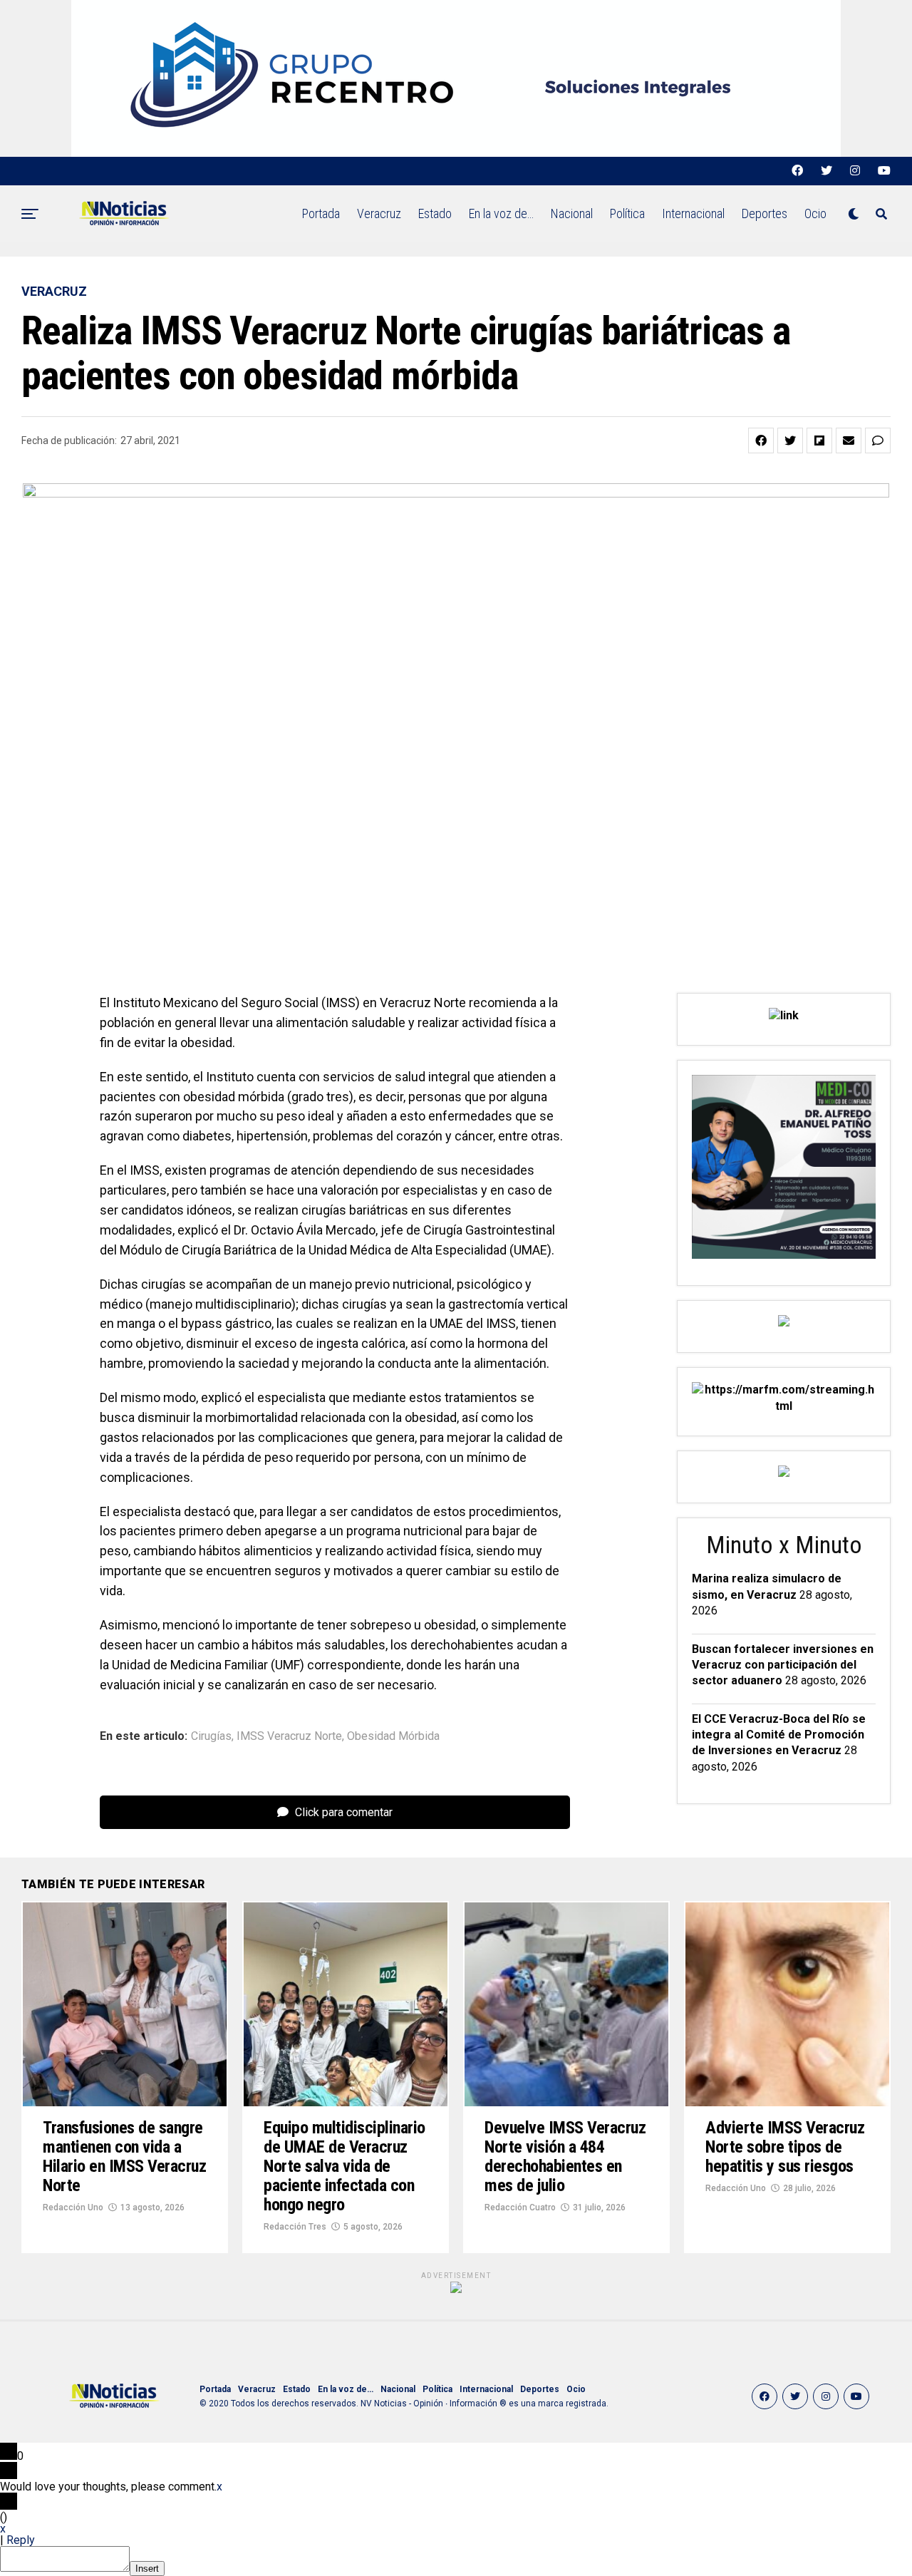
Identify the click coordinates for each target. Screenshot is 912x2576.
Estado (435, 213)
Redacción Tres (295, 2227)
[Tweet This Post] (790, 441)
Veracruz (379, 213)
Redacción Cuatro (520, 2207)
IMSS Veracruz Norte (289, 1736)
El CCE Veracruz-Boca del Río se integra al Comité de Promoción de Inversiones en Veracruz (779, 1735)
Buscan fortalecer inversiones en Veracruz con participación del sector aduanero (783, 1665)
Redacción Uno (73, 2207)
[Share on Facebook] (761, 441)
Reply (21, 2540)
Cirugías (211, 1736)
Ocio (815, 213)
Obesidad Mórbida (393, 1736)
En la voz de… (501, 213)
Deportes (765, 213)
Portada (321, 213)
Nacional (572, 213)
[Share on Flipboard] (819, 441)
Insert (147, 2569)
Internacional (693, 213)
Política (627, 213)
